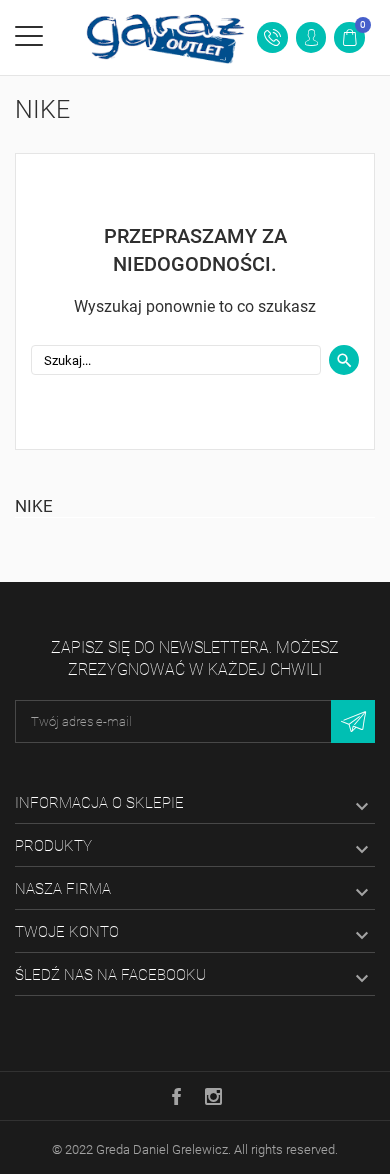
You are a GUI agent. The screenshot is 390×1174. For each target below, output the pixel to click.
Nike (34, 506)
